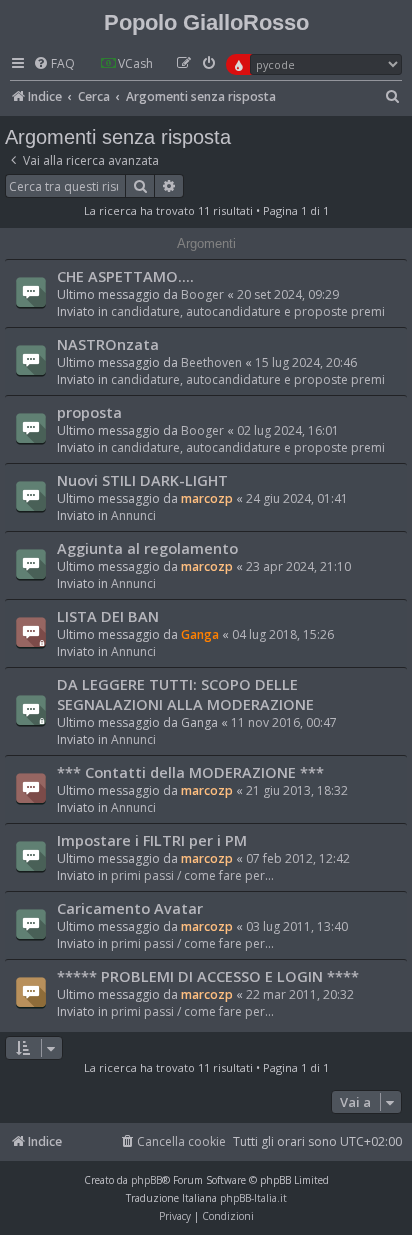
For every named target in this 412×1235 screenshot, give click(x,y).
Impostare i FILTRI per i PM (152, 840)
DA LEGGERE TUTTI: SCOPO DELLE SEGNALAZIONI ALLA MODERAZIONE (185, 694)
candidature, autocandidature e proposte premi (248, 311)
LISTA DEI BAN (108, 616)
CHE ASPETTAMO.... (125, 276)
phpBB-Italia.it (253, 1198)
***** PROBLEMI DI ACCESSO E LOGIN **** (208, 976)
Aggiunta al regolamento (147, 548)
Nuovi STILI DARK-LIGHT (142, 480)
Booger (202, 294)
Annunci (133, 515)
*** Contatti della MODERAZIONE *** (190, 772)
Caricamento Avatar (130, 908)
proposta (89, 412)
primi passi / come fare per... (192, 875)
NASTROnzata (108, 344)
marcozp (207, 498)
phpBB (146, 1180)
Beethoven (211, 362)
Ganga (200, 634)
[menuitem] (54, 64)
